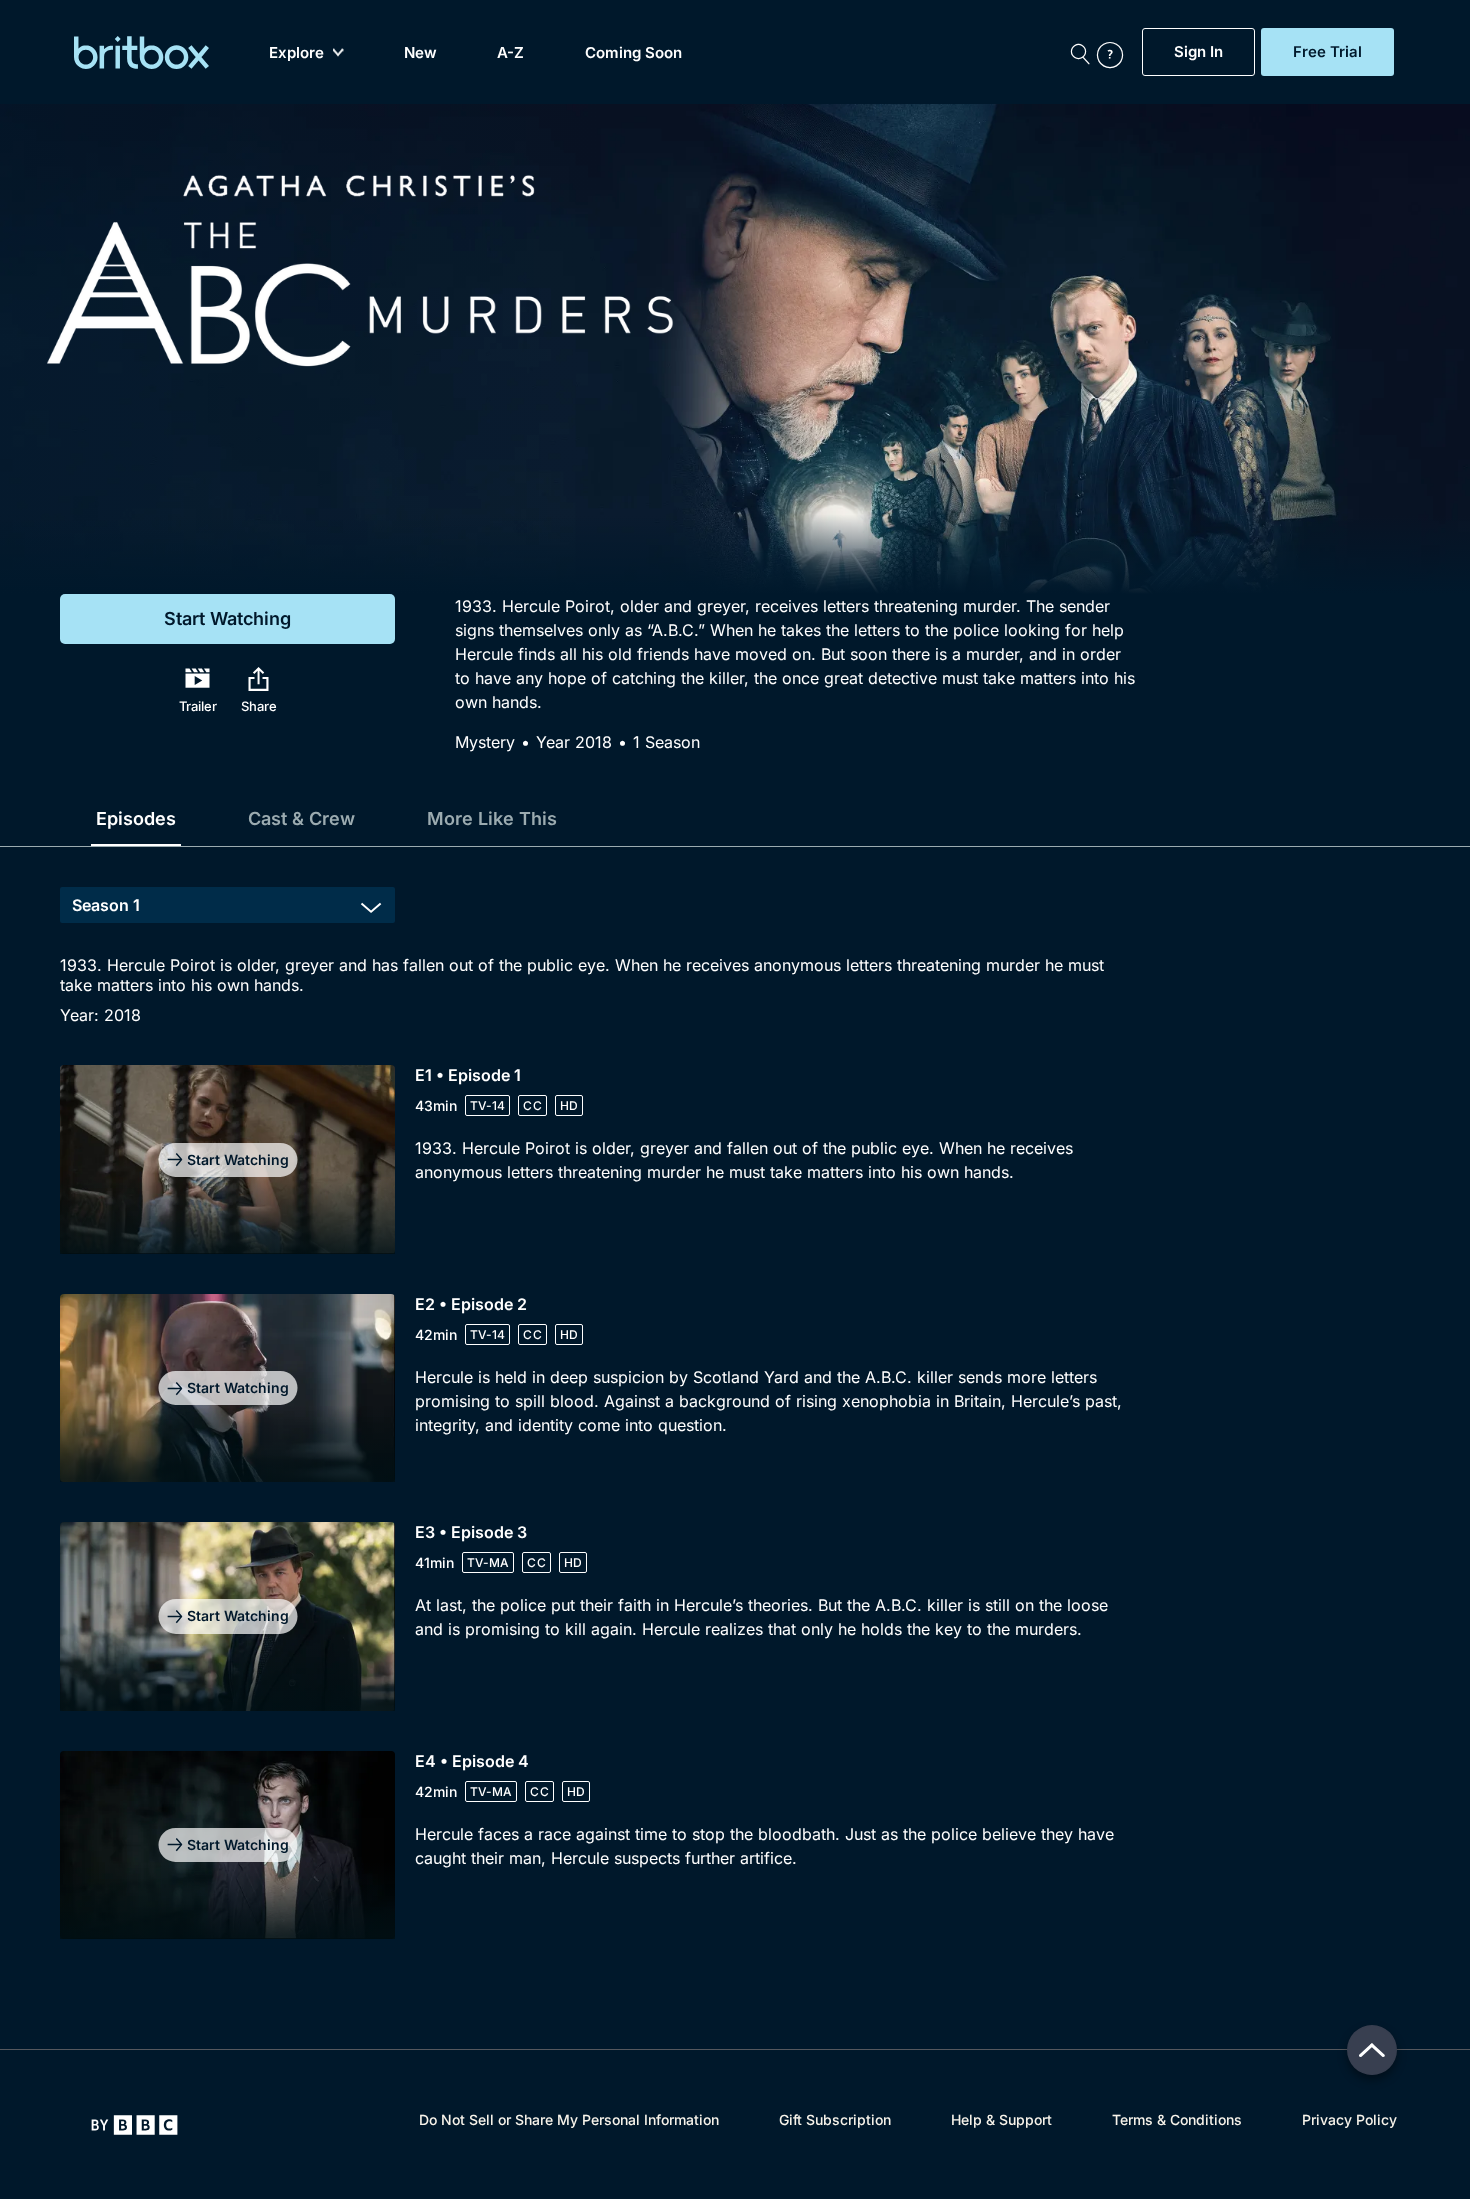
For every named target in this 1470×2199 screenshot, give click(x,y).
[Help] (1115, 52)
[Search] (1080, 52)
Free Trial (1327, 52)
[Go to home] (134, 2125)
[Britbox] (141, 52)
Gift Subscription (835, 2119)
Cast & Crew (301, 818)
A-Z (510, 52)
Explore (296, 52)
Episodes (136, 818)
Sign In (1198, 52)
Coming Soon (633, 52)
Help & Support (1001, 2119)
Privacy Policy (1349, 2119)
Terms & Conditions (1177, 2119)
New (420, 52)
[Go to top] (1372, 2050)
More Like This (492, 818)
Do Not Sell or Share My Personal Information (569, 2119)
